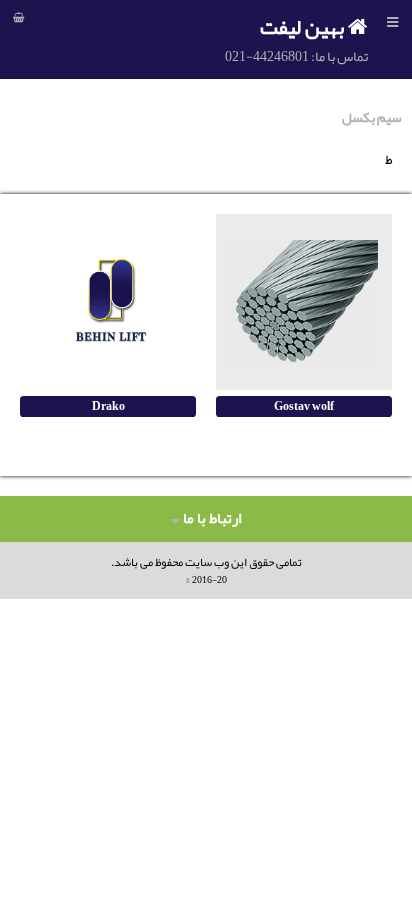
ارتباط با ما (210, 518)
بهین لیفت (304, 27)
